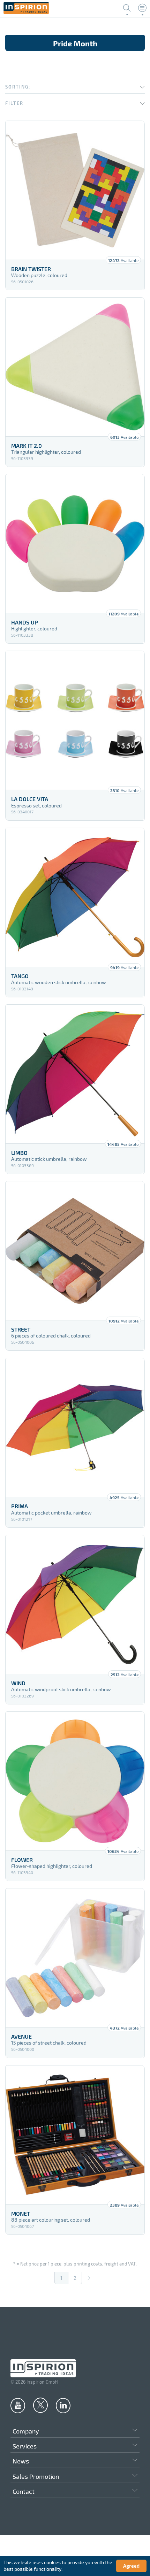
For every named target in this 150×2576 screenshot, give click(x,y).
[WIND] (75, 1604)
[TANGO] (75, 897)
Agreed (131, 2566)
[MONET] (75, 2135)
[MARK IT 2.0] (75, 367)
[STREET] (75, 1251)
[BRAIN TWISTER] (75, 190)
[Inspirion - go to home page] (26, 12)
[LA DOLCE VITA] (75, 720)
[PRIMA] (75, 1427)
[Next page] (89, 2278)
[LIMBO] (75, 1074)
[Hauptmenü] (142, 8)
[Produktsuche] (127, 8)
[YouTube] (18, 2405)
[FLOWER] (75, 1781)
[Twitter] (40, 2405)
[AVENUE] (75, 1958)
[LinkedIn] (63, 2405)
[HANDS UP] (75, 544)
